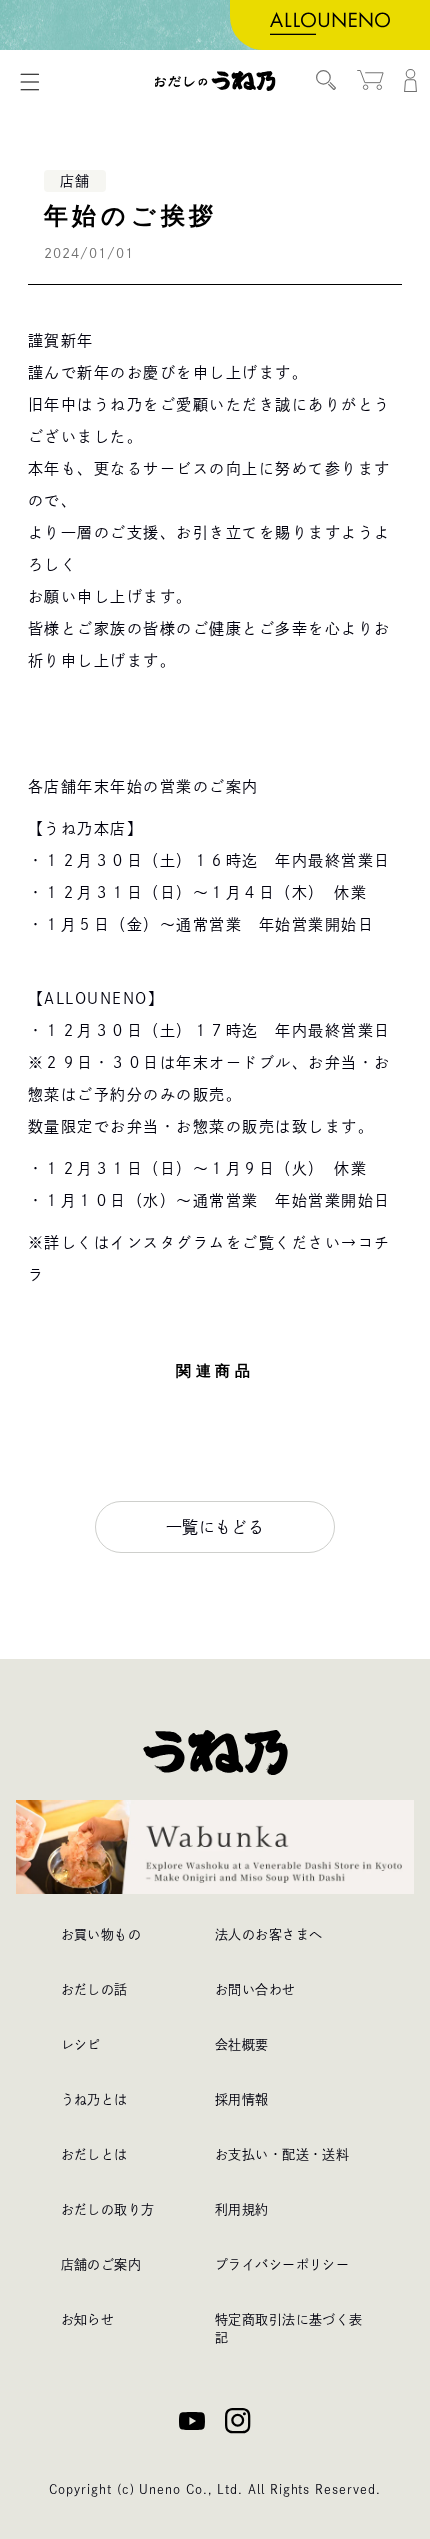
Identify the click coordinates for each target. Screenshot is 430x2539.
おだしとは (94, 2154)
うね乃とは (94, 2099)
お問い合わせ (255, 1989)
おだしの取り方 (108, 2209)
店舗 (75, 181)
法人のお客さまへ (268, 1934)
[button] (30, 82)
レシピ (81, 2044)
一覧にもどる (215, 1527)
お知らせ (88, 2319)
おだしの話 (94, 1989)
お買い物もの (101, 1934)
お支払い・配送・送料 (282, 2154)
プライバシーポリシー (282, 2264)
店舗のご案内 (101, 2264)
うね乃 (215, 81)
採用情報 (242, 2099)
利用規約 (242, 2209)
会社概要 (242, 2044)
